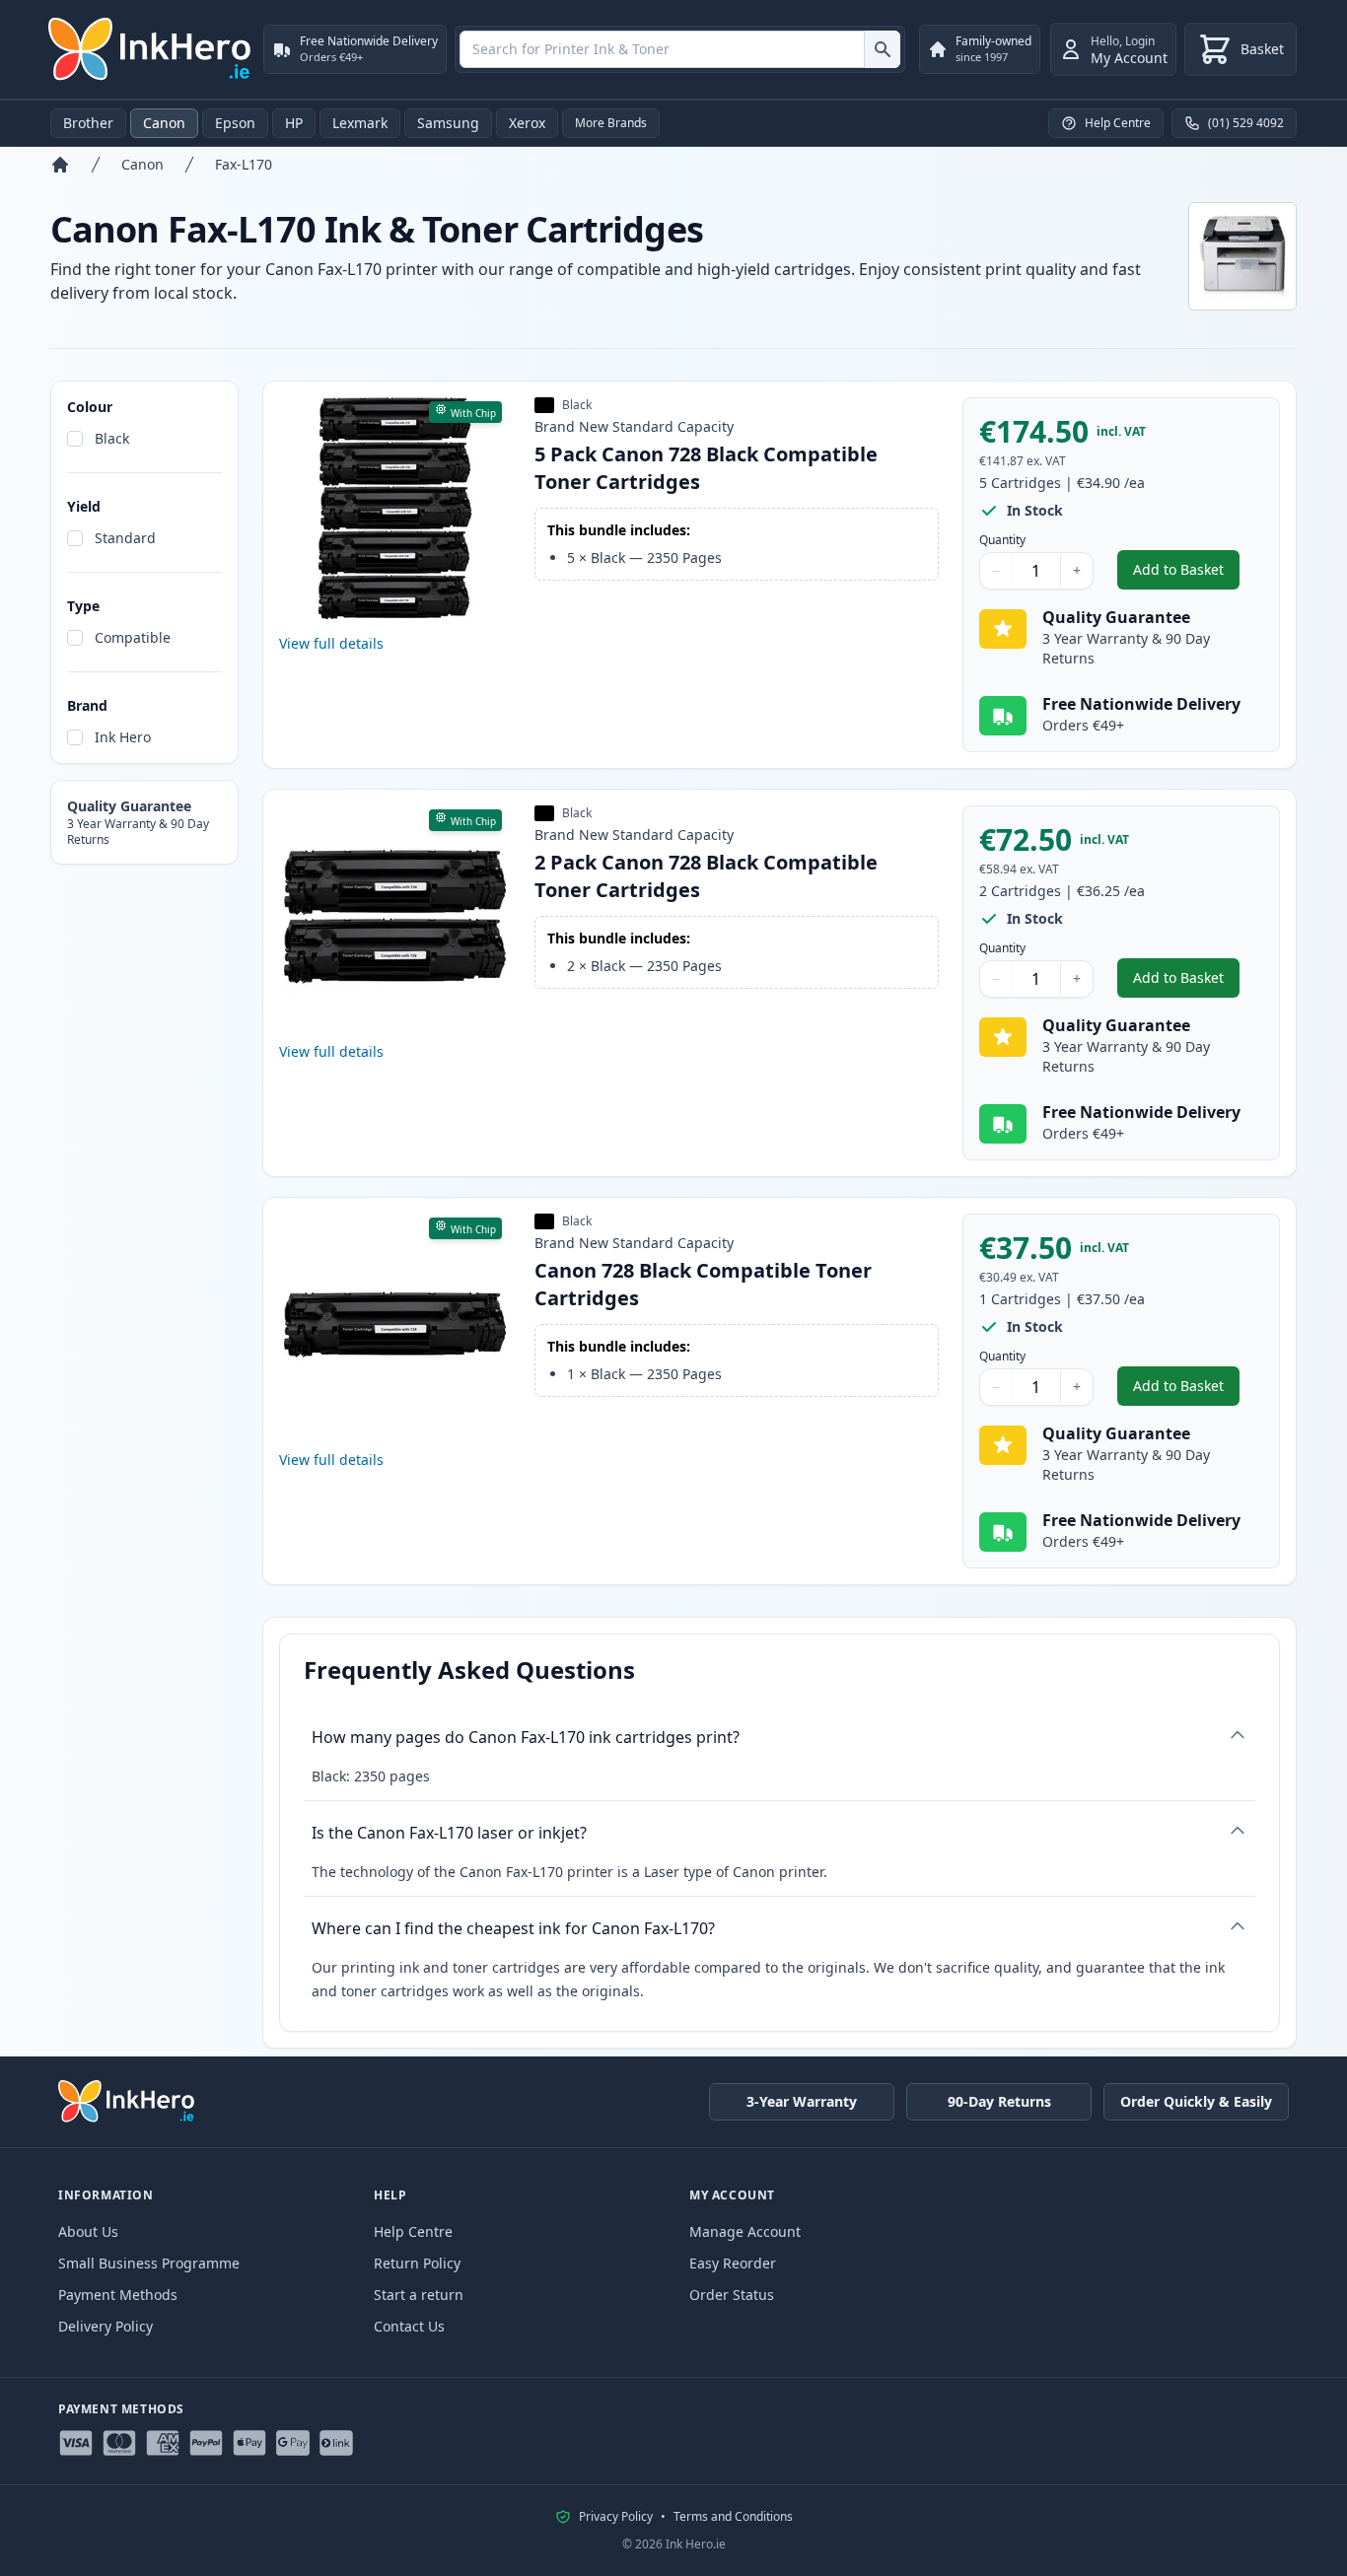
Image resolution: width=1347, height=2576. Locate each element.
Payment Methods (118, 2295)
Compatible (133, 637)
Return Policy (417, 2263)
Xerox (527, 123)
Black (112, 438)
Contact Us (409, 2326)
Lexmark (360, 123)
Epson (235, 123)
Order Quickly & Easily (1196, 2101)
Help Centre (413, 2231)
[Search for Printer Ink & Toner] (882, 49)
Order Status (732, 2295)
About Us (88, 2231)
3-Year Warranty (802, 2101)
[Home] (60, 165)
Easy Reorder (733, 2263)
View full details (331, 643)
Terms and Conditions (733, 2517)
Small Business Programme (149, 2263)
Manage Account (745, 2231)
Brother (88, 123)
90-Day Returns (999, 2101)
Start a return (419, 2295)
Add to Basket (1186, 574)
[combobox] (680, 49)
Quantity (1002, 540)
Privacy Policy (616, 2517)
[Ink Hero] (151, 49)
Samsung (448, 123)
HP (294, 123)
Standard (125, 538)
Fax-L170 (244, 164)
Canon (164, 123)
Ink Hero (123, 737)
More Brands (611, 123)
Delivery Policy (106, 2326)
